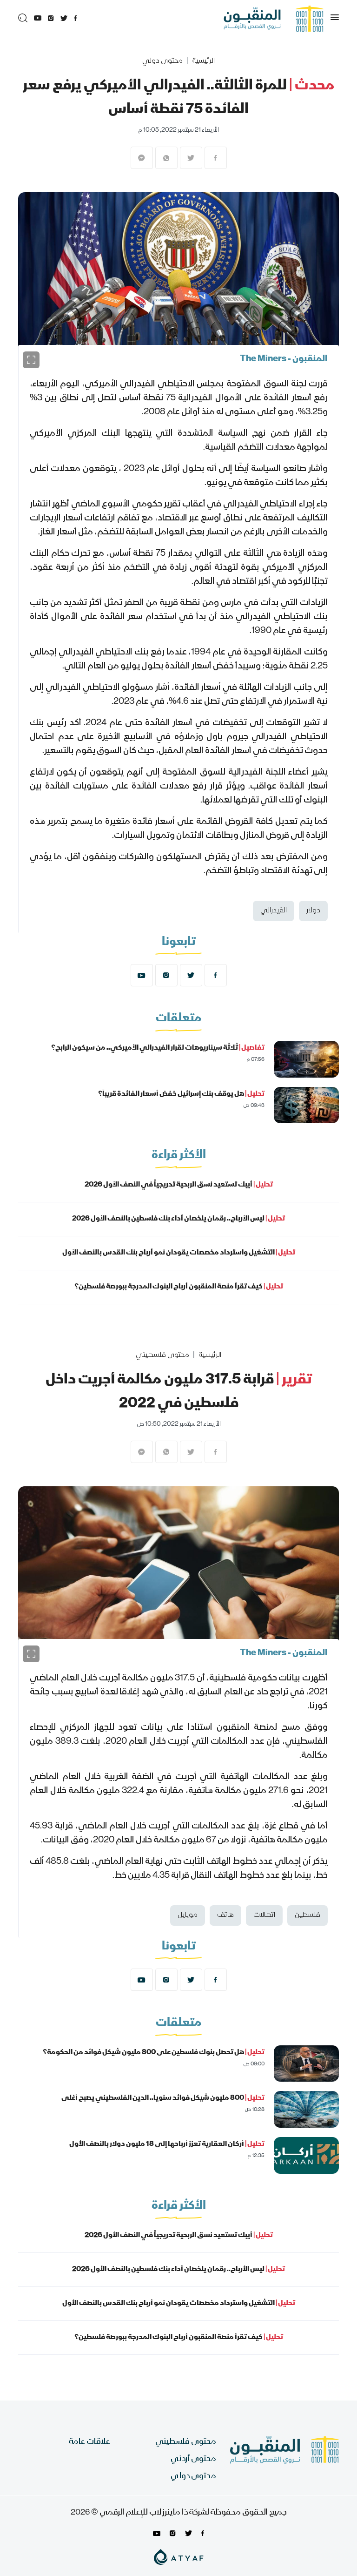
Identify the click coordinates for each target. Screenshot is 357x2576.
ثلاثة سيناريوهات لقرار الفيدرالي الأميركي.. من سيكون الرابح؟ (158, 1048)
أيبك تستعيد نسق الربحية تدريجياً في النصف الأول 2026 (179, 1185)
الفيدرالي (274, 911)
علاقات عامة (89, 2442)
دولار (313, 911)
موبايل (188, 1915)
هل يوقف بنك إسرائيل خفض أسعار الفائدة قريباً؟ (181, 1094)
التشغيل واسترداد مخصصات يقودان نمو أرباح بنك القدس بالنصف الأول (179, 1253)
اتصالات (264, 1915)
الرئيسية (203, 61)
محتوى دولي (162, 61)
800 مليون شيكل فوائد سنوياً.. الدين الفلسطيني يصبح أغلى (163, 2098)
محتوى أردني (193, 2459)
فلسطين (307, 1915)
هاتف (225, 1915)
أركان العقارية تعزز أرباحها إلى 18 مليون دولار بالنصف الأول (167, 2144)
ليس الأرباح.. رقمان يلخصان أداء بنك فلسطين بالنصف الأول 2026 (178, 1219)
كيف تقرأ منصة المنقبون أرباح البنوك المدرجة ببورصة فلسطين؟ (179, 1287)
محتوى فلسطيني (162, 1355)
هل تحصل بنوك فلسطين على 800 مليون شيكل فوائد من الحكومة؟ (154, 2053)
